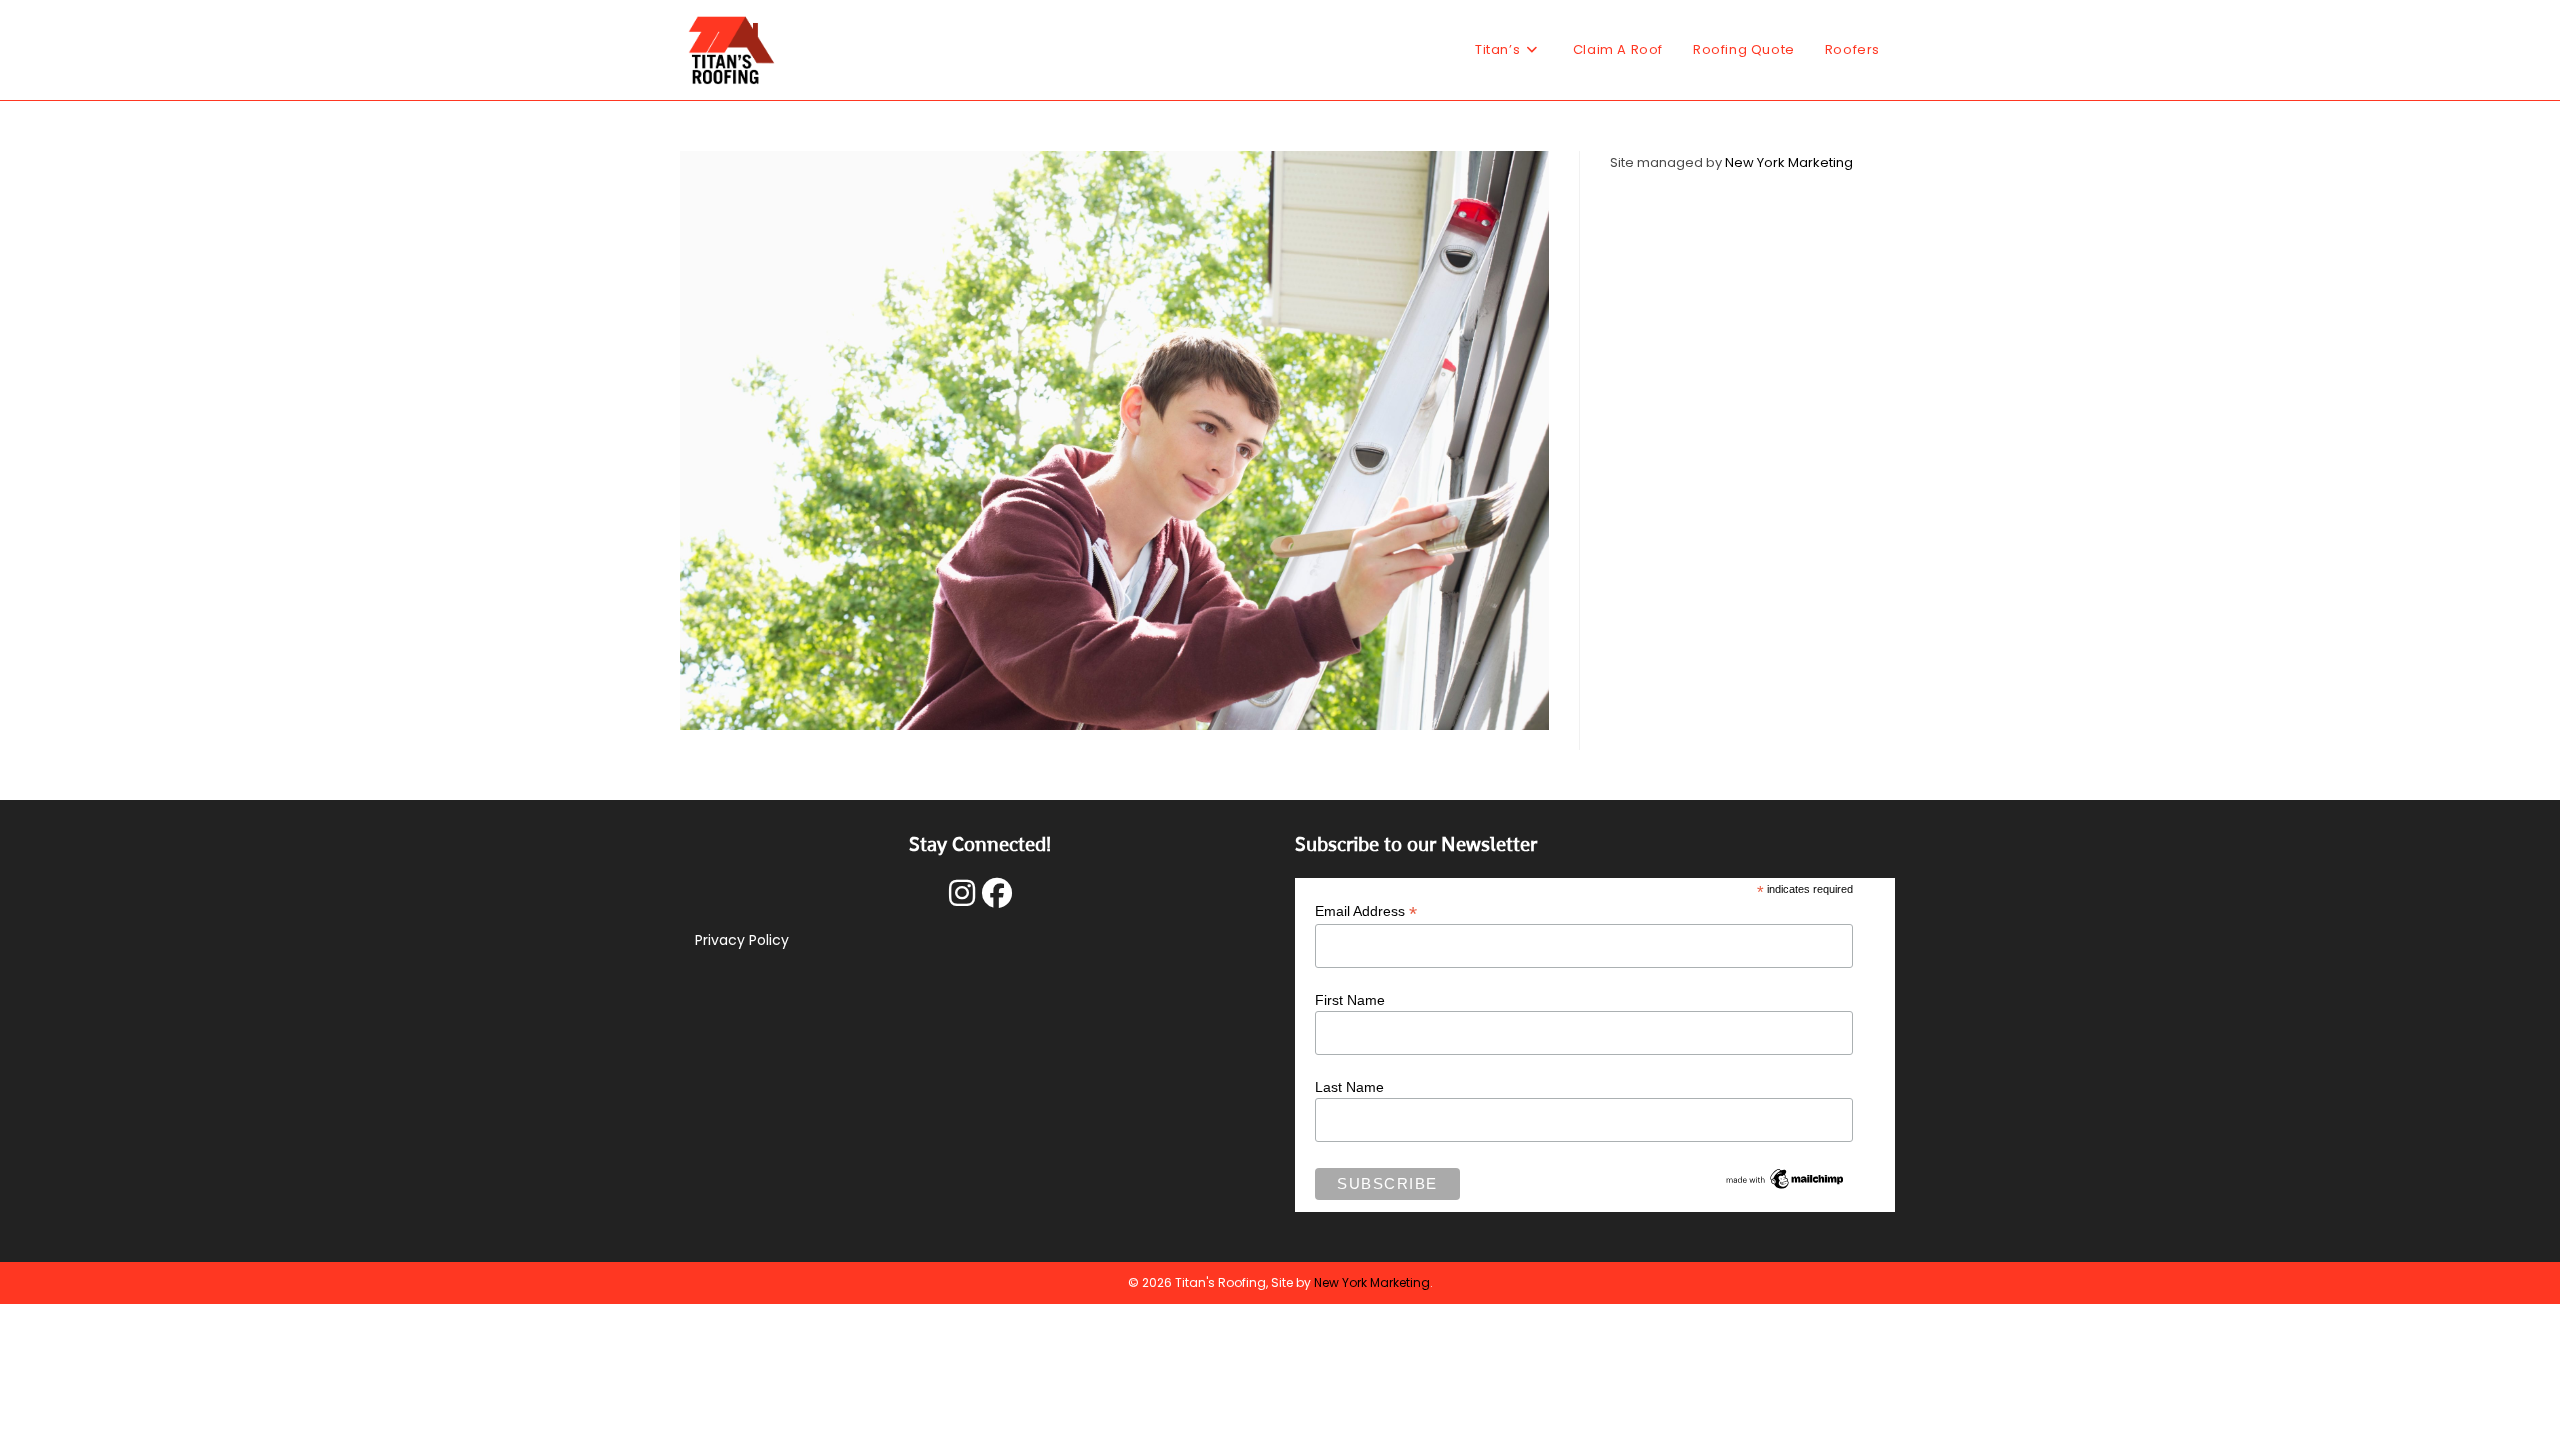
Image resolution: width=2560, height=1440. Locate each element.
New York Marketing (1789, 162)
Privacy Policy (742, 940)
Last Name (1349, 1087)
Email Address (1366, 911)
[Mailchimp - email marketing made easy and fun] (1785, 1178)
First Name (1350, 1000)
